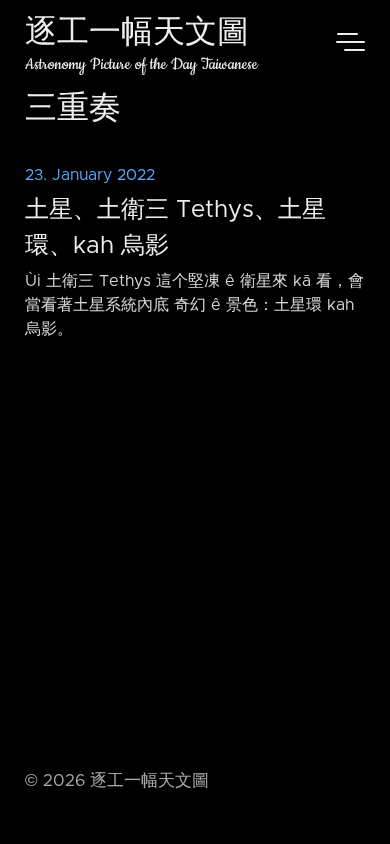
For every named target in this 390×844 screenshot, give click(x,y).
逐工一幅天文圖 (137, 34)
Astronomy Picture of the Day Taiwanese (141, 64)
